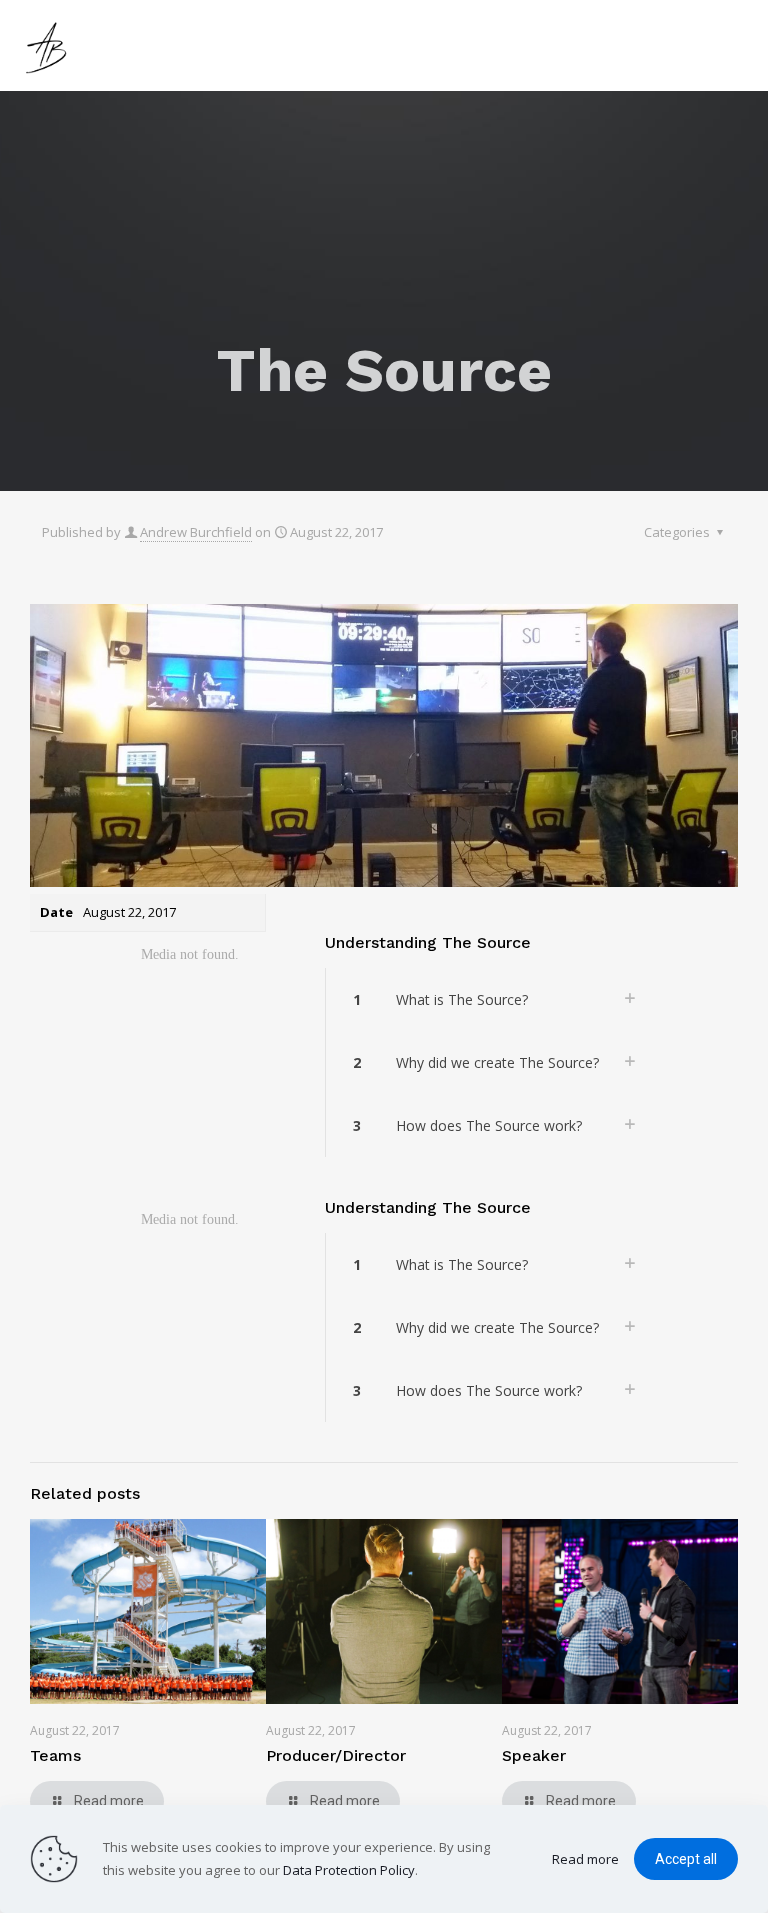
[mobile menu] (736, 45)
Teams (55, 1755)
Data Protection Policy (349, 1870)
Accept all (686, 1859)
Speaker (534, 1755)
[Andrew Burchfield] (50, 45)
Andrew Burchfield (196, 532)
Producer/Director (336, 1755)
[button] (490, 999)
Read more (585, 1859)
